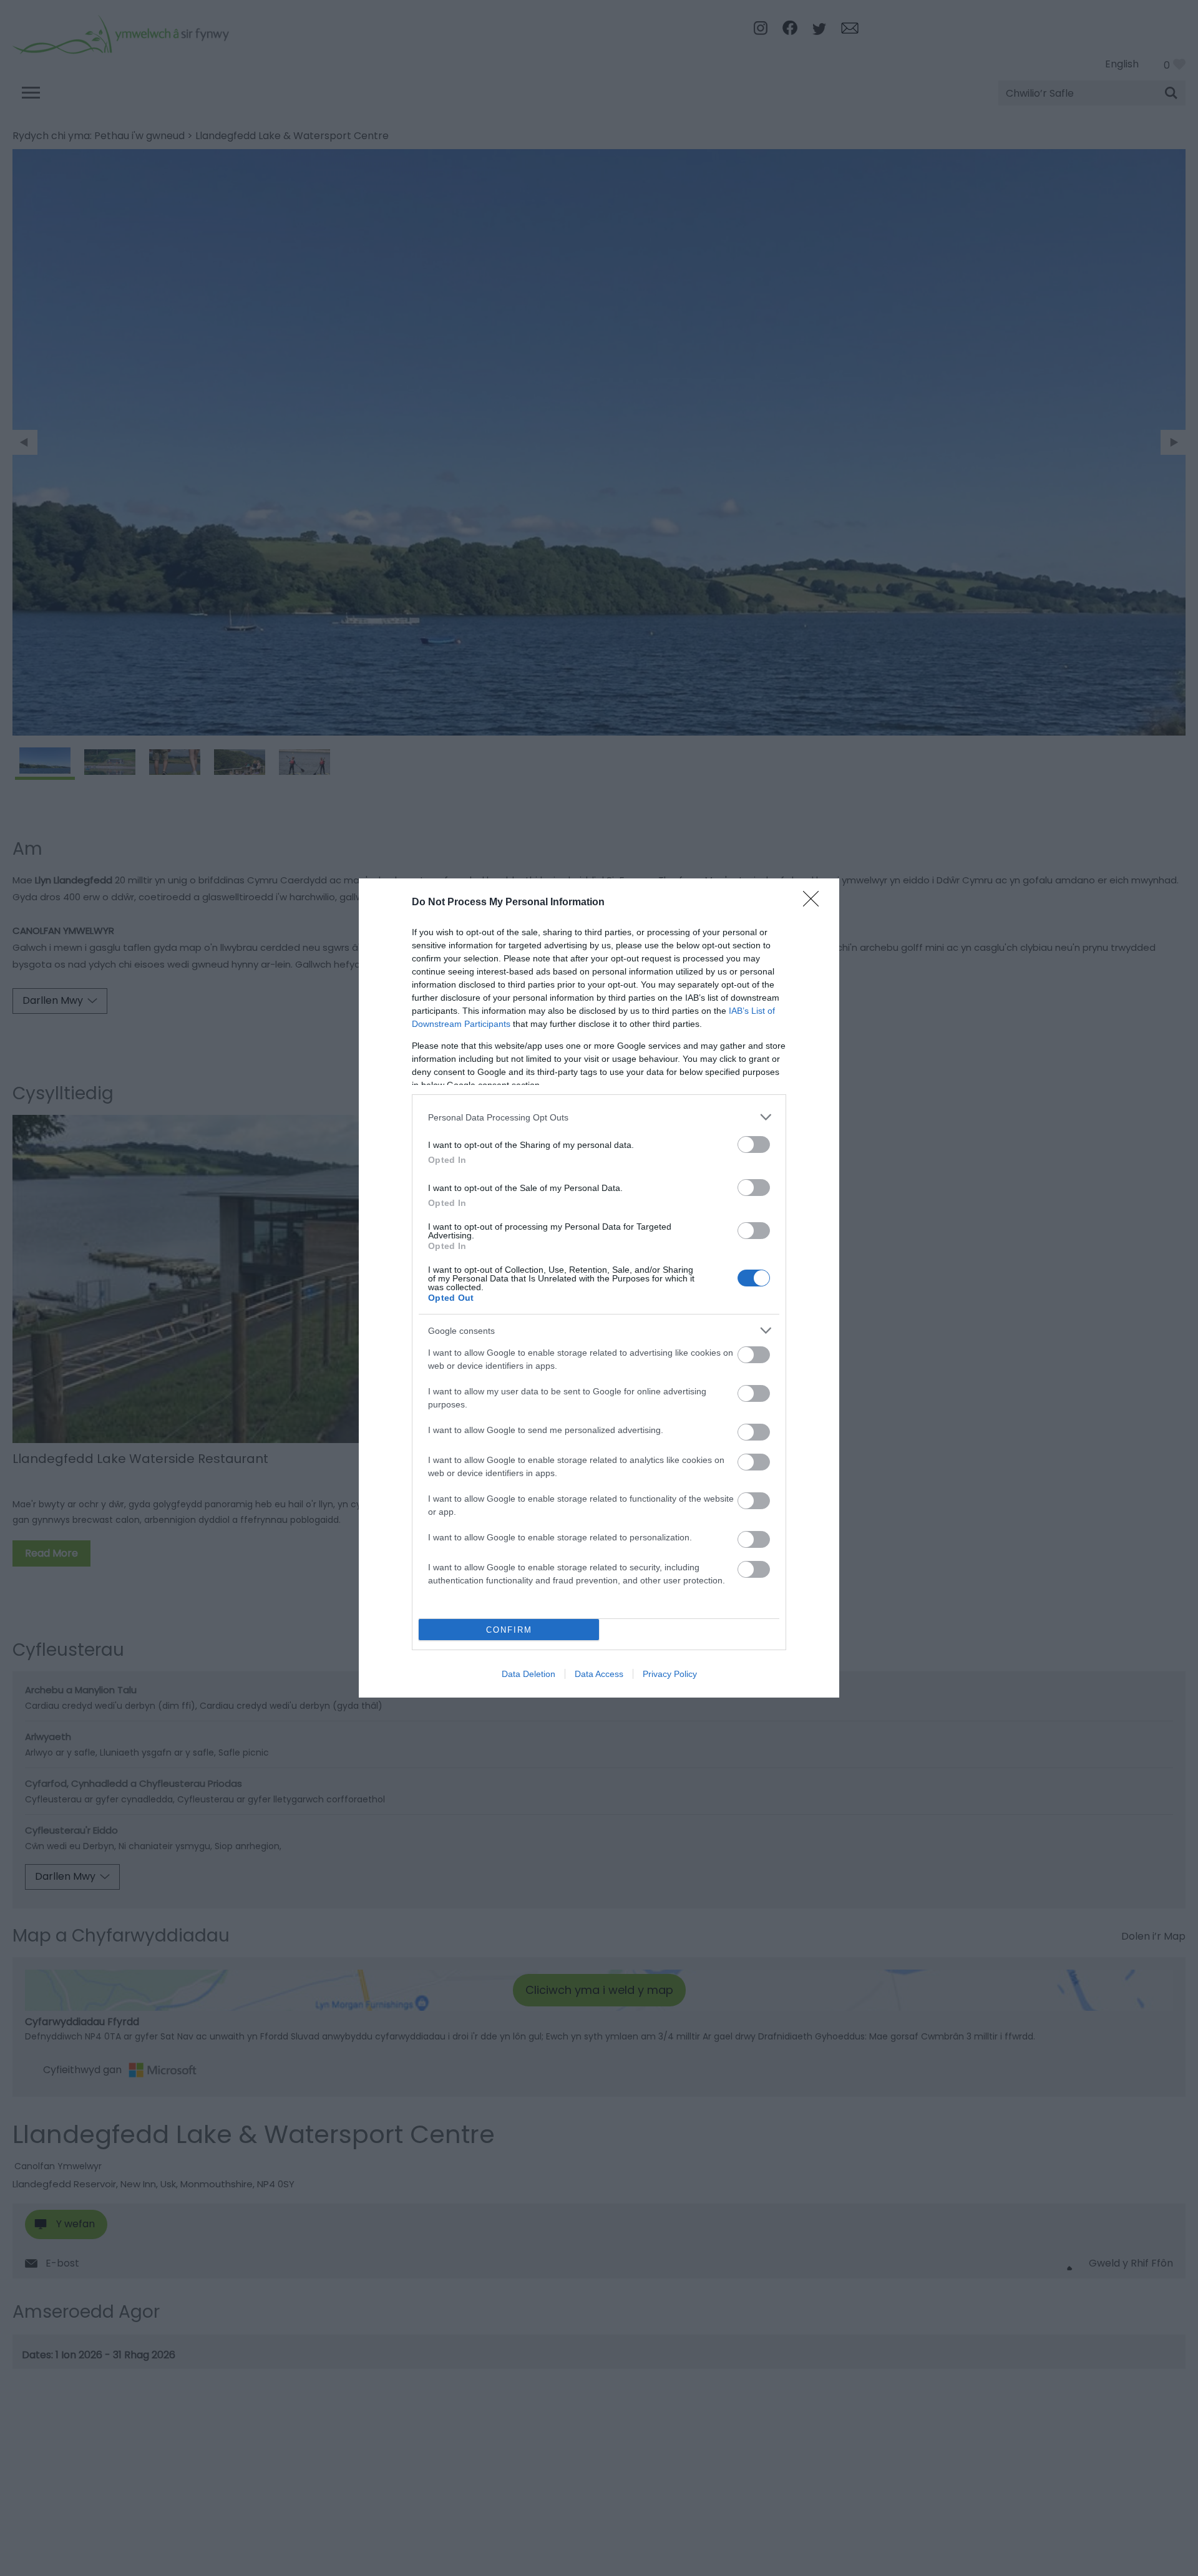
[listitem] (599, 1117)
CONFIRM (509, 1630)
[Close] (815, 903)
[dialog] (599, 1288)
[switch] (754, 1145)
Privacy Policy (670, 1674)
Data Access (599, 1674)
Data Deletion (528, 1674)
